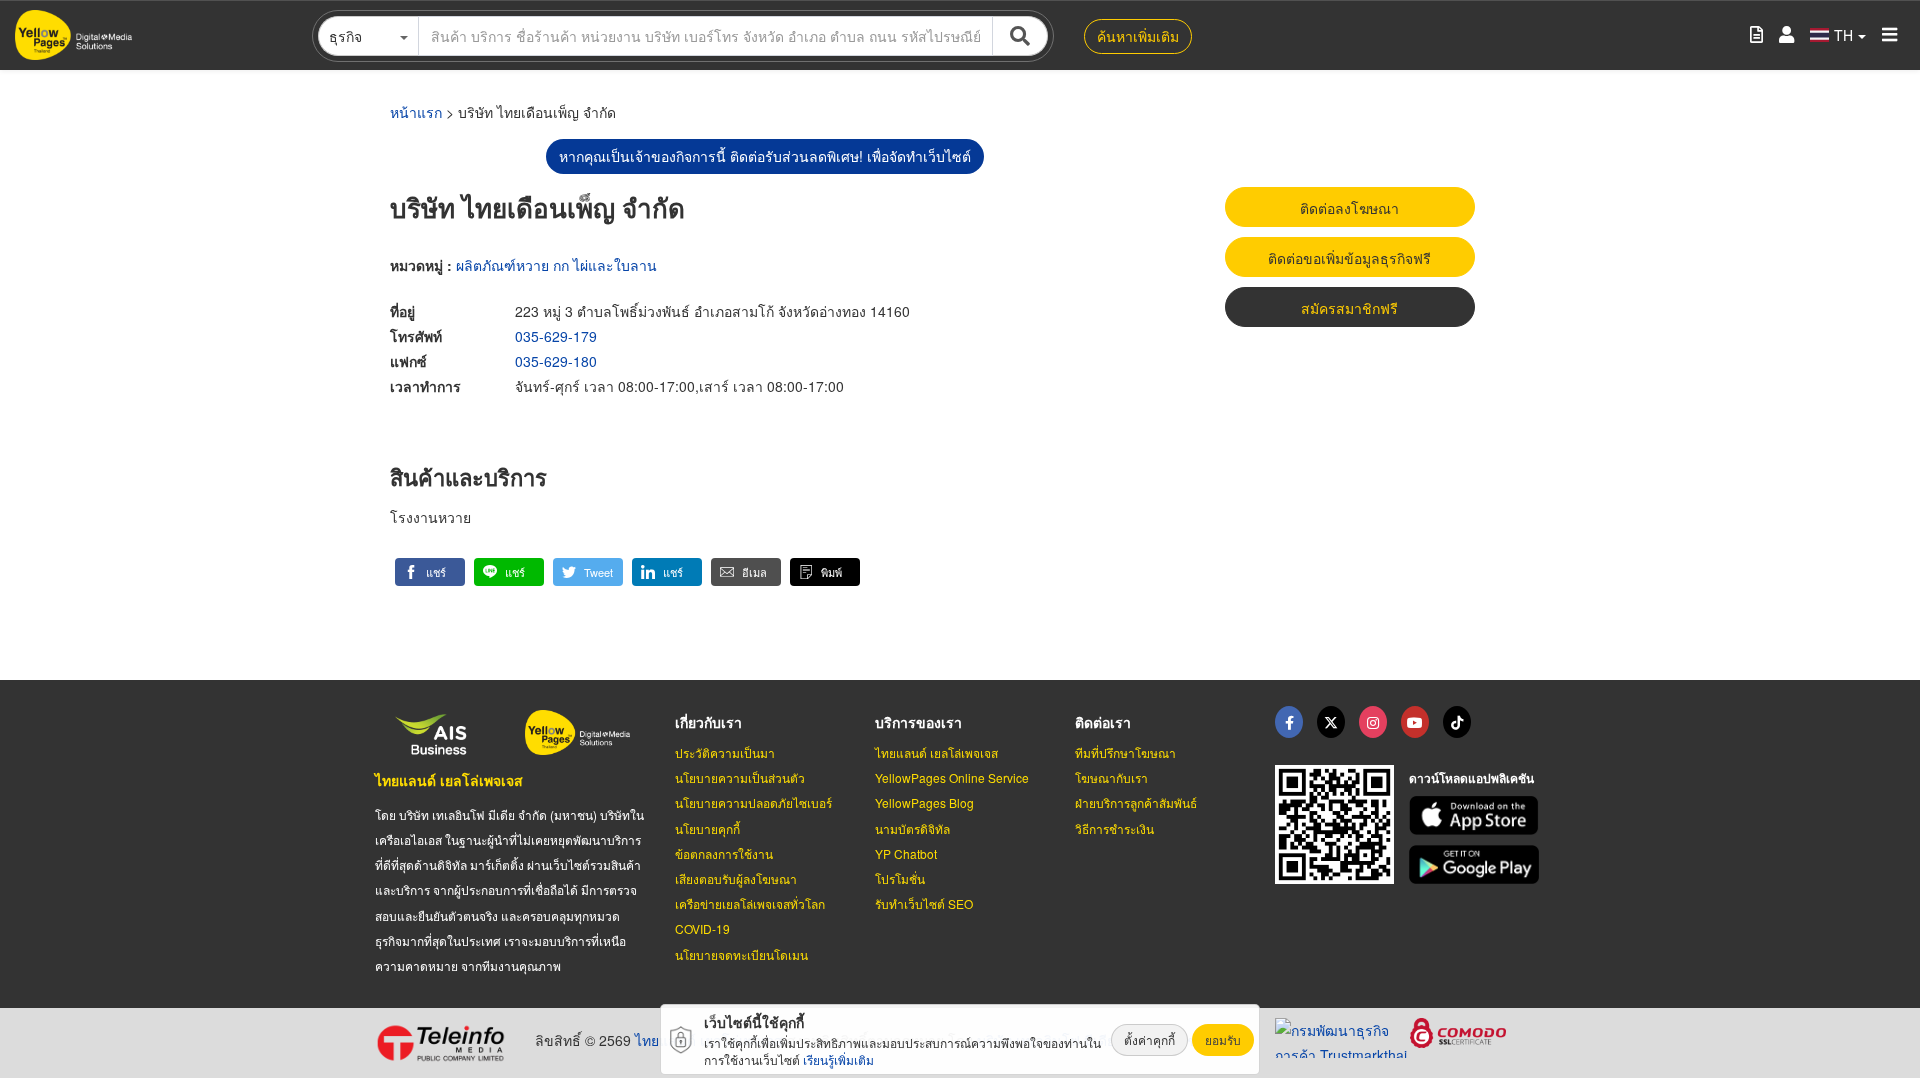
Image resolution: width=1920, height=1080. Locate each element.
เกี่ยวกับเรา (708, 722)
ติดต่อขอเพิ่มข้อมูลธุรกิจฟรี (1349, 258)
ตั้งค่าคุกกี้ (1149, 1039)
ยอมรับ (1223, 1039)
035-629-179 (556, 336)
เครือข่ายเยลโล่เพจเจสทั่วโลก (750, 903)
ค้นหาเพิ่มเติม (1138, 36)
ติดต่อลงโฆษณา (1349, 208)
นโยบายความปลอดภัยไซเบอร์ (753, 802)
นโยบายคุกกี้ (707, 828)
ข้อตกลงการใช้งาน (724, 853)
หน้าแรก (416, 112)
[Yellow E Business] (1289, 722)
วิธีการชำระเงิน (1114, 828)
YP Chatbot (906, 853)
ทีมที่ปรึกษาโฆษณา (1125, 752)
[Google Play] (1477, 864)
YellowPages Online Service (952, 777)
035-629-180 (556, 361)
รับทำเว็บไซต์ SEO (924, 903)
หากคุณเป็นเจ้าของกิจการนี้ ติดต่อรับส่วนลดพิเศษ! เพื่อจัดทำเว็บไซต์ (765, 156)
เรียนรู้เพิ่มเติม (838, 1059)
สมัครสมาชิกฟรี (1349, 308)
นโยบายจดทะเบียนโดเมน (741, 954)
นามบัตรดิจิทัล (912, 828)
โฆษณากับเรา (1111, 777)
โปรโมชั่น (900, 878)
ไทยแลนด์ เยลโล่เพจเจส (449, 780)
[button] (430, 572)
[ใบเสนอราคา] (1756, 35)
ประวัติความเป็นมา (725, 752)
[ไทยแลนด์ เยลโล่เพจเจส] (1331, 722)
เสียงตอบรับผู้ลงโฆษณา (736, 878)
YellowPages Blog (924, 802)
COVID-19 (702, 928)
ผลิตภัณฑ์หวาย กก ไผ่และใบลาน (556, 265)
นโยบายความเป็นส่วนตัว (740, 777)
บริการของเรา (918, 722)
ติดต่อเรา (1103, 722)
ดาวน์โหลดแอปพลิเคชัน (1471, 778)
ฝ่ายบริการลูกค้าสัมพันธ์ (1136, 802)
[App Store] (1477, 815)
